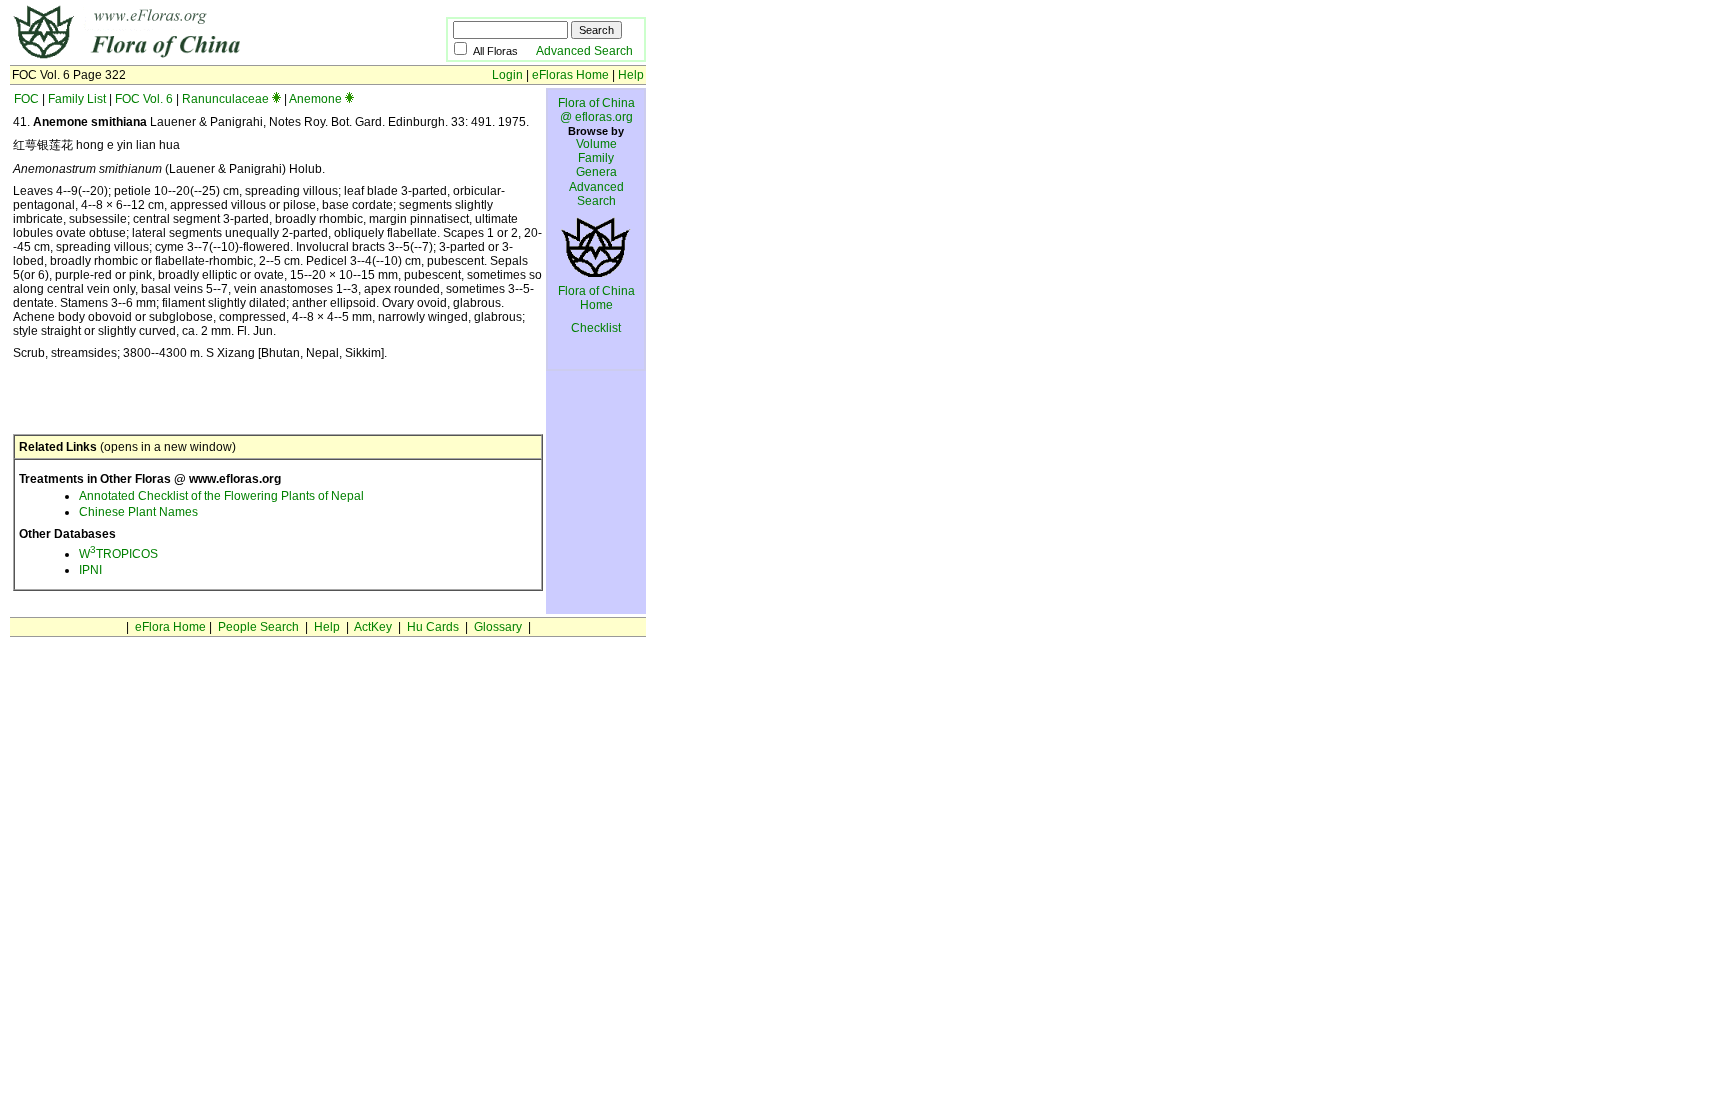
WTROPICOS (118, 554)
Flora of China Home (596, 298)
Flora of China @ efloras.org (596, 110)
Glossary (498, 627)
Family (596, 158)
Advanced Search (584, 51)
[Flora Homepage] (197, 58)
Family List (77, 99)
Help (631, 75)
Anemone (315, 99)
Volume (596, 144)
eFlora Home (170, 627)
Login (507, 75)
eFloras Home (570, 75)
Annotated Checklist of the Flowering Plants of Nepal (221, 496)
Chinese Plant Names (138, 512)
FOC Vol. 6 (144, 99)
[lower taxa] (276, 99)
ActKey (373, 627)
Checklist (596, 328)
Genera (596, 172)
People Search (258, 627)
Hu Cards (433, 627)
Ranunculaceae (225, 99)
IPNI (90, 570)
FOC (26, 99)
